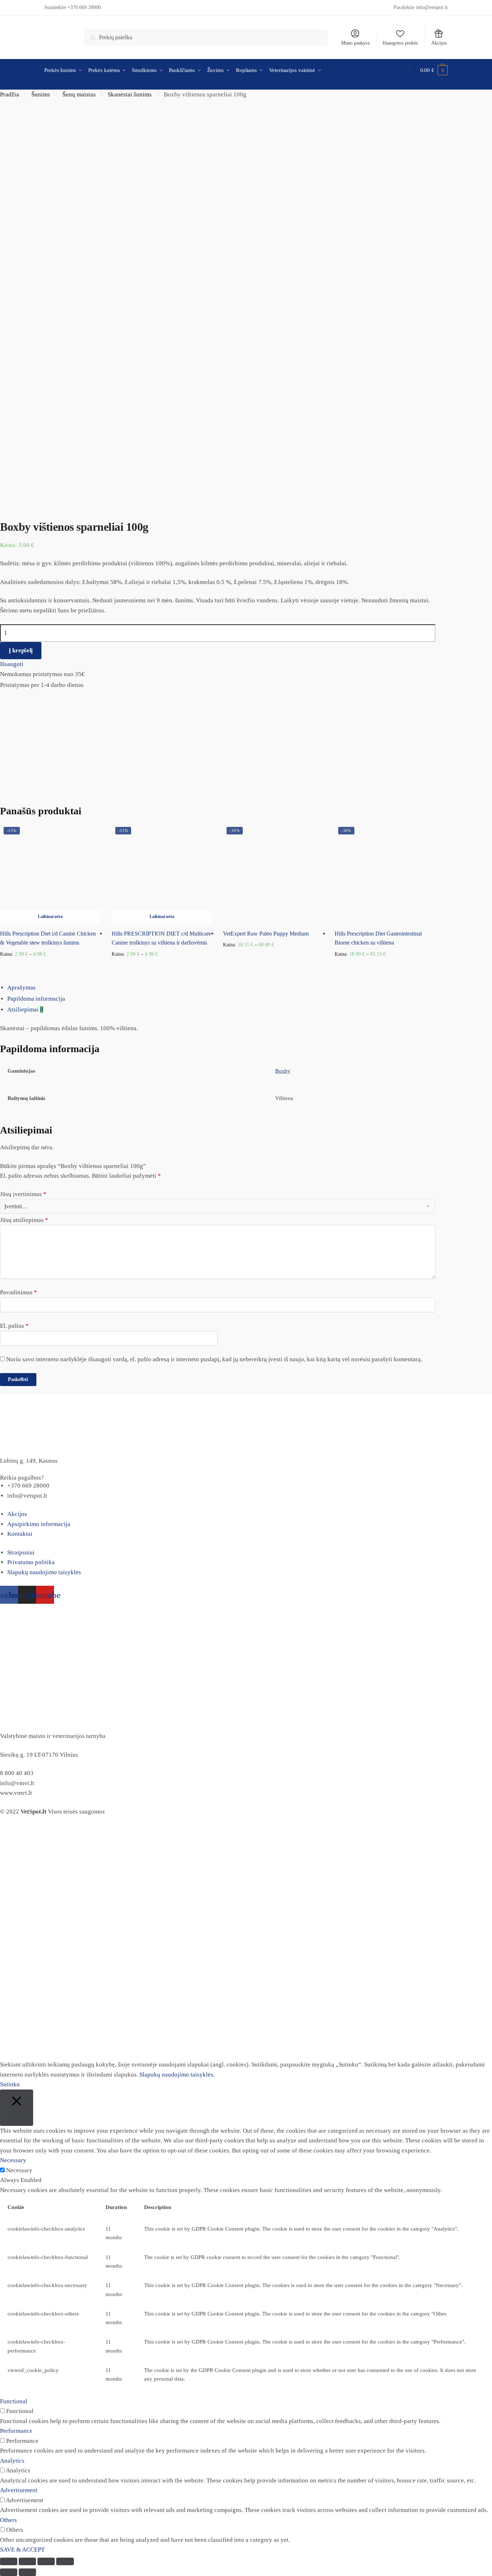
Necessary (19, 2170)
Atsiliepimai (25, 1009)
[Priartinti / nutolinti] (65, 2561)
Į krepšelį (21, 650)
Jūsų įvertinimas (23, 1194)
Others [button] (8, 2520)
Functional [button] (14, 2401)
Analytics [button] (12, 2461)
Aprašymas (21, 988)
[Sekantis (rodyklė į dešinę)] (27, 2572)
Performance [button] (16, 2431)
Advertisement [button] (19, 2490)
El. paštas (14, 1326)
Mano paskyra (355, 43)
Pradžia (10, 94)
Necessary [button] (13, 2160)
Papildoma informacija (36, 999)
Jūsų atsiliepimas (24, 1220)
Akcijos (439, 43)
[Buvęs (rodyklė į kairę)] (9, 2572)
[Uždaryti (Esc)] (9, 2561)
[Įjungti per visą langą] (46, 2561)
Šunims (41, 94)
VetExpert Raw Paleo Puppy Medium (266, 934)
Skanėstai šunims (130, 94)
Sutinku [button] (10, 2084)
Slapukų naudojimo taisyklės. (177, 2075)
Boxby (283, 1071)
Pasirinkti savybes (50, 966)
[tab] (250, 988)
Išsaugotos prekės (400, 43)
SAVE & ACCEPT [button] (22, 2550)
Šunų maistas (79, 94)
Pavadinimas (19, 1292)
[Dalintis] (27, 2561)
